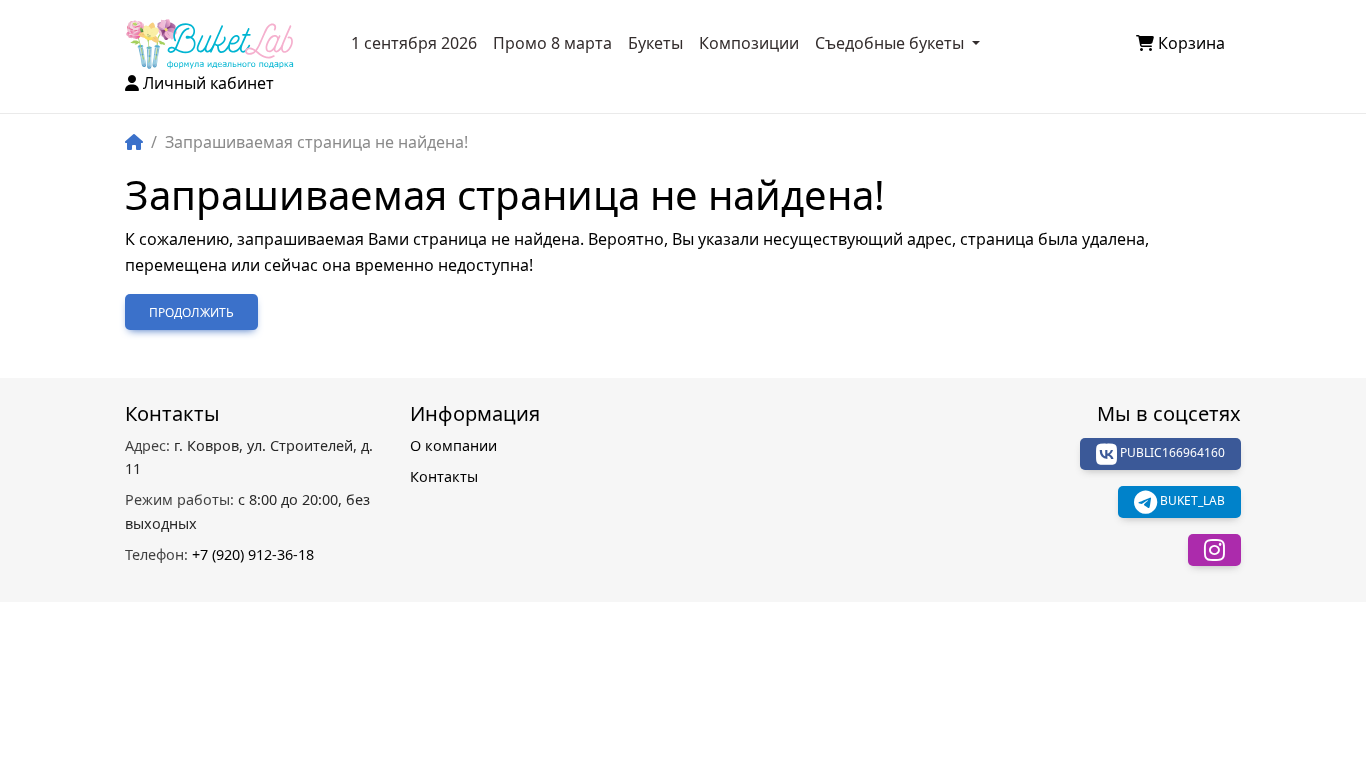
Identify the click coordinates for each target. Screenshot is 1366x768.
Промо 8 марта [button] (552, 43)
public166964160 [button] (1171, 453)
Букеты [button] (655, 43)
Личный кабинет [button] (208, 83)
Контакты (444, 476)
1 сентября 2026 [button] (414, 43)
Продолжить (191, 312)
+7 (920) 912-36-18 (219, 554)
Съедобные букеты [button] (891, 43)
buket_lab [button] (1191, 501)
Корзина (1191, 43)
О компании (453, 445)
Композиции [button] (749, 43)
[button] (1214, 550)
